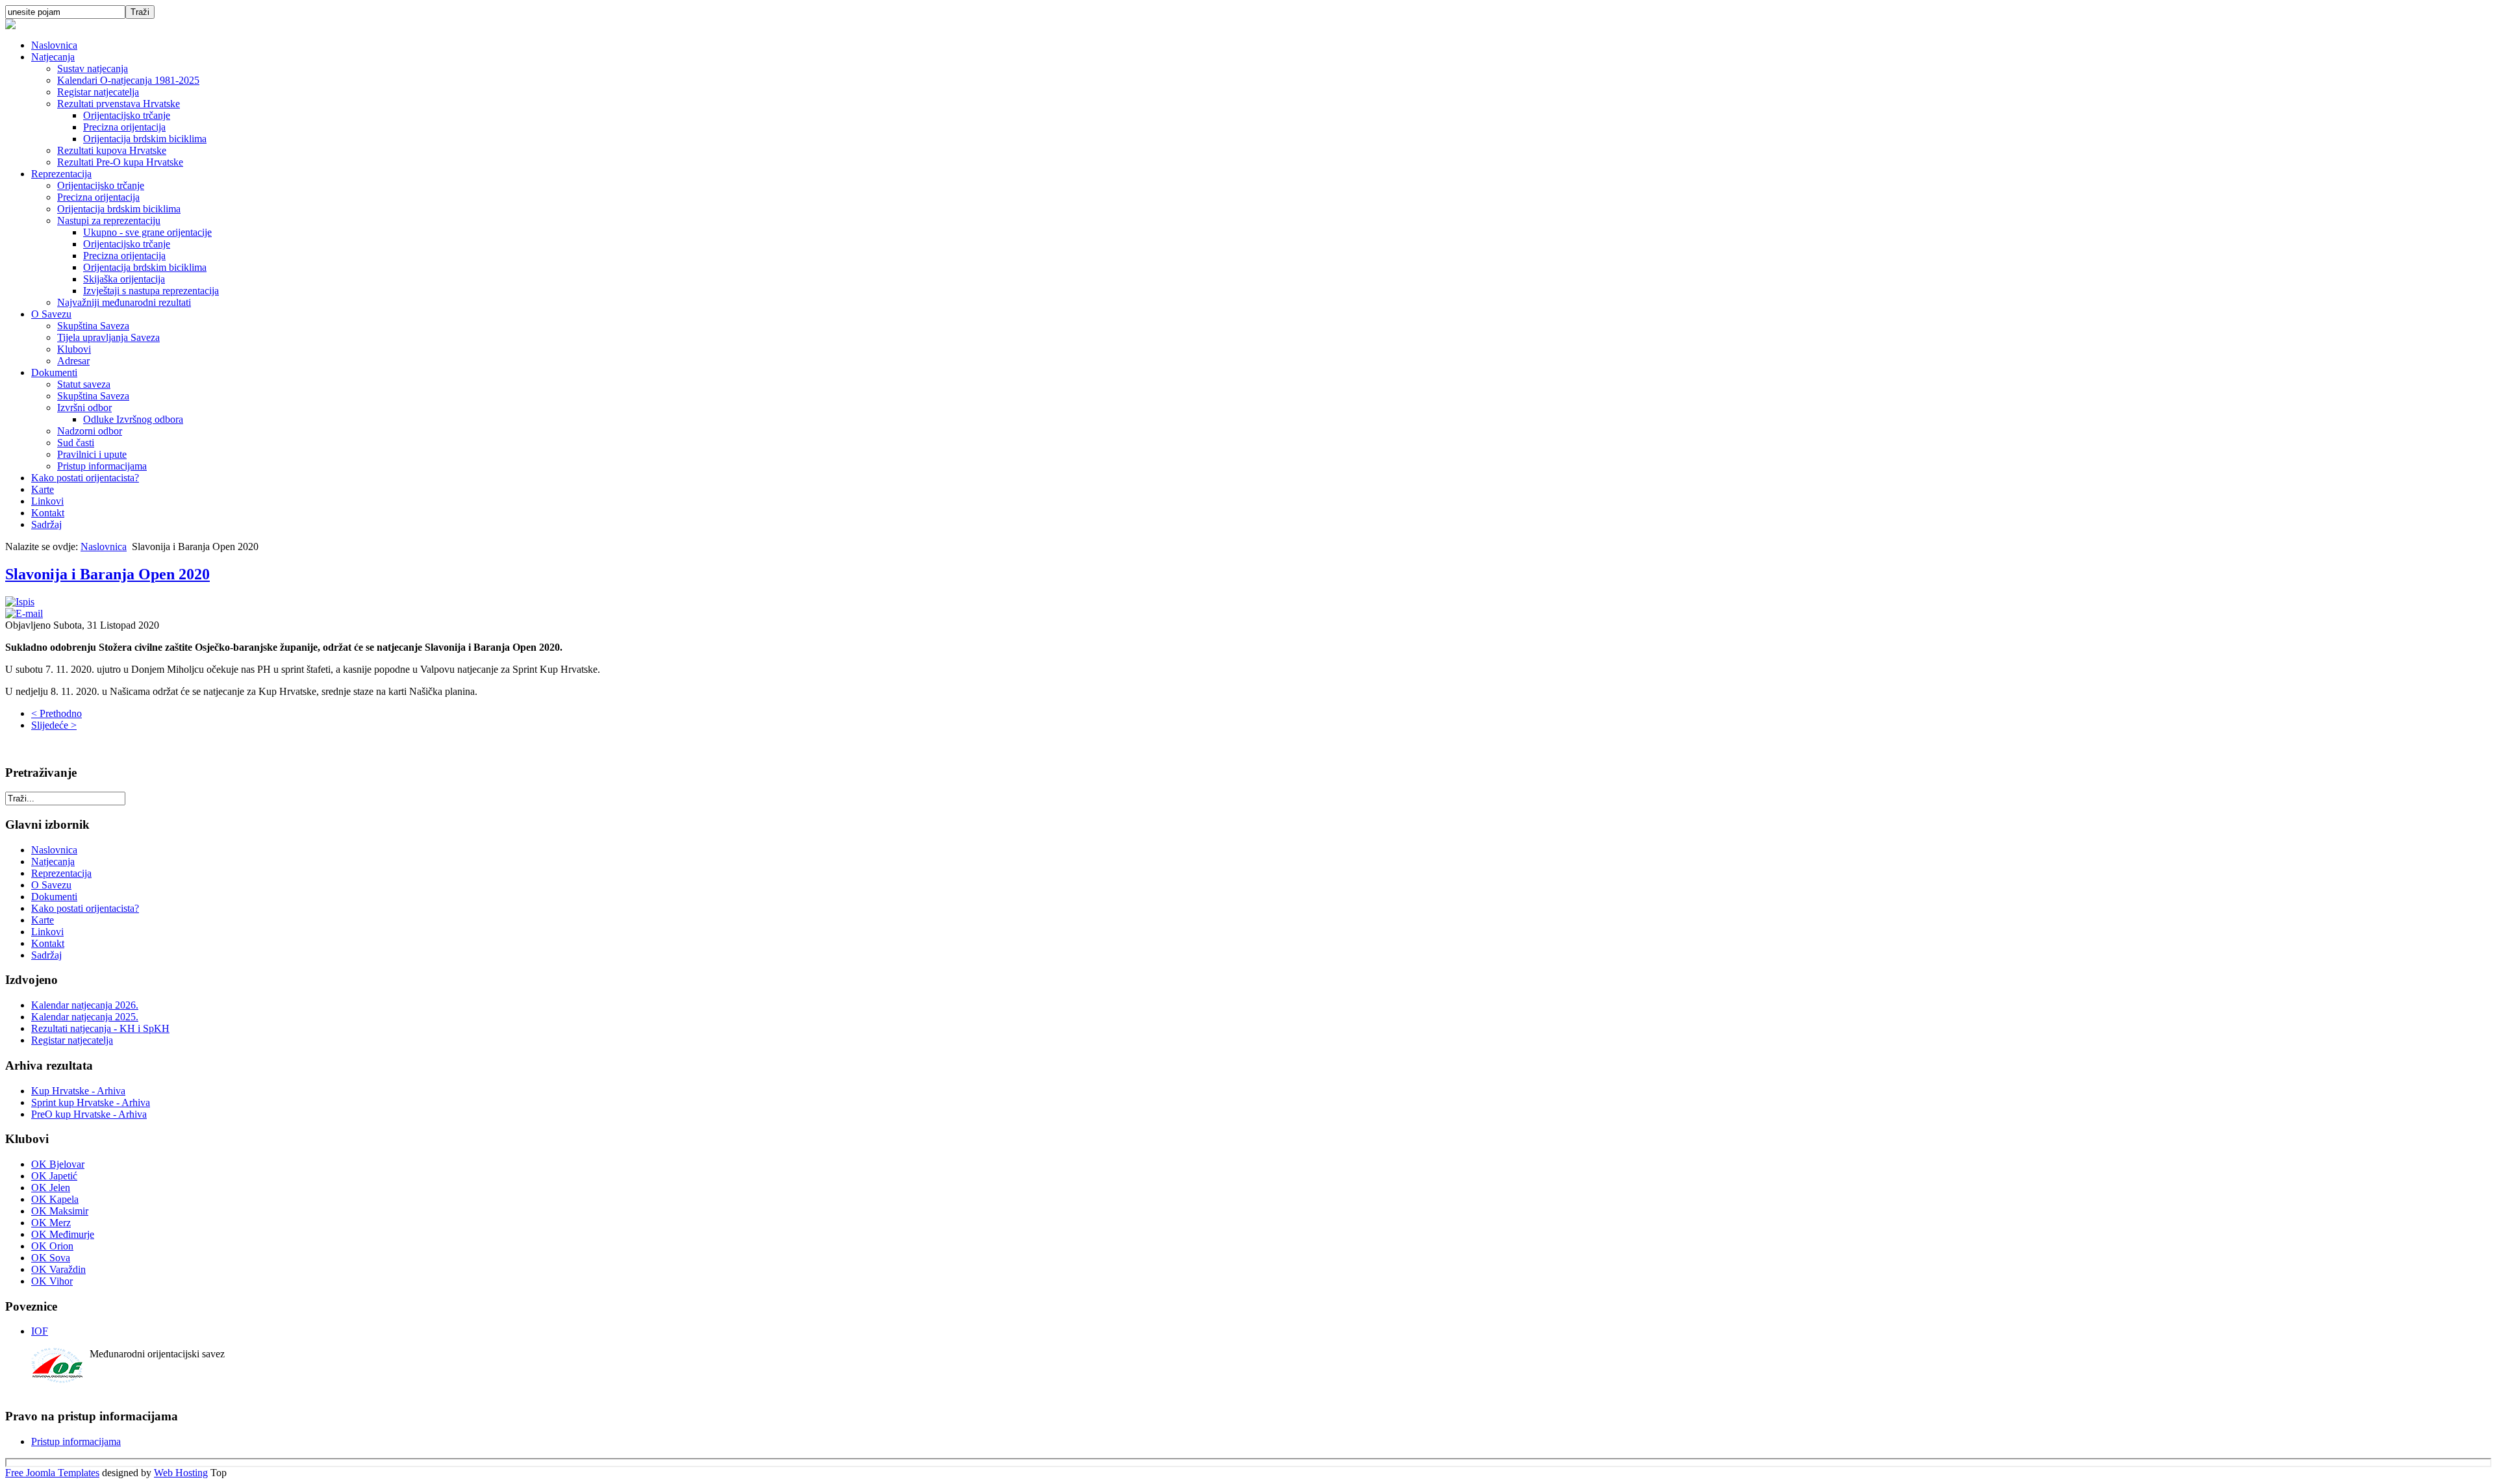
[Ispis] (20, 602)
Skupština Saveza (93, 326)
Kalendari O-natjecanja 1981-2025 (128, 80)
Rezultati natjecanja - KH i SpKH (100, 1028)
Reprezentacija (61, 174)
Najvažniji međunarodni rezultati (124, 302)
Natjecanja (53, 57)
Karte (43, 489)
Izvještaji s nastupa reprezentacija (151, 291)
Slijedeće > (54, 725)
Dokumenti (54, 372)
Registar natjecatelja (98, 92)
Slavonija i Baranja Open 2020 (107, 574)
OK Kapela (55, 1199)
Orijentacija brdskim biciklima (145, 139)
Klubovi (74, 349)
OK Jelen (51, 1188)
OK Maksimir (60, 1211)
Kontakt (48, 513)
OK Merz (51, 1223)
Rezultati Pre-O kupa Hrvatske (120, 162)
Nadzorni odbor (90, 431)
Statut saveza (84, 384)
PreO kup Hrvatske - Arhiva (89, 1114)
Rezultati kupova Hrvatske (112, 150)
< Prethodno (57, 713)
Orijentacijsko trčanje (127, 115)
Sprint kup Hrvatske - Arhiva (91, 1102)
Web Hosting (181, 1473)
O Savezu (51, 314)
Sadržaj (46, 524)
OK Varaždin (58, 1269)
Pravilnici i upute (92, 454)
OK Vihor (52, 1281)
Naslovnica (54, 45)
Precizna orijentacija (124, 127)
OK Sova (51, 1258)
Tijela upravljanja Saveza (108, 337)
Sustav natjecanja (93, 69)
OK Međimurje (63, 1234)
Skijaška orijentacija (124, 279)
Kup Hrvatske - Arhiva (78, 1091)
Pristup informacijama (102, 466)
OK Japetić (54, 1176)
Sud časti (76, 443)
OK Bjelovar (58, 1164)
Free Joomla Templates (52, 1473)
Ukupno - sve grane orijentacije (147, 232)
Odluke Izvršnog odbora (133, 419)
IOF (40, 1331)
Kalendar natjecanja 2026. (85, 1005)
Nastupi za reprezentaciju (109, 220)
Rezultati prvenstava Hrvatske (119, 104)
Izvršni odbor (84, 408)
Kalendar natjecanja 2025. (85, 1017)
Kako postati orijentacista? (85, 478)
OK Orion (52, 1246)
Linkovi (47, 501)
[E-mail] (24, 613)
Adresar (73, 361)
